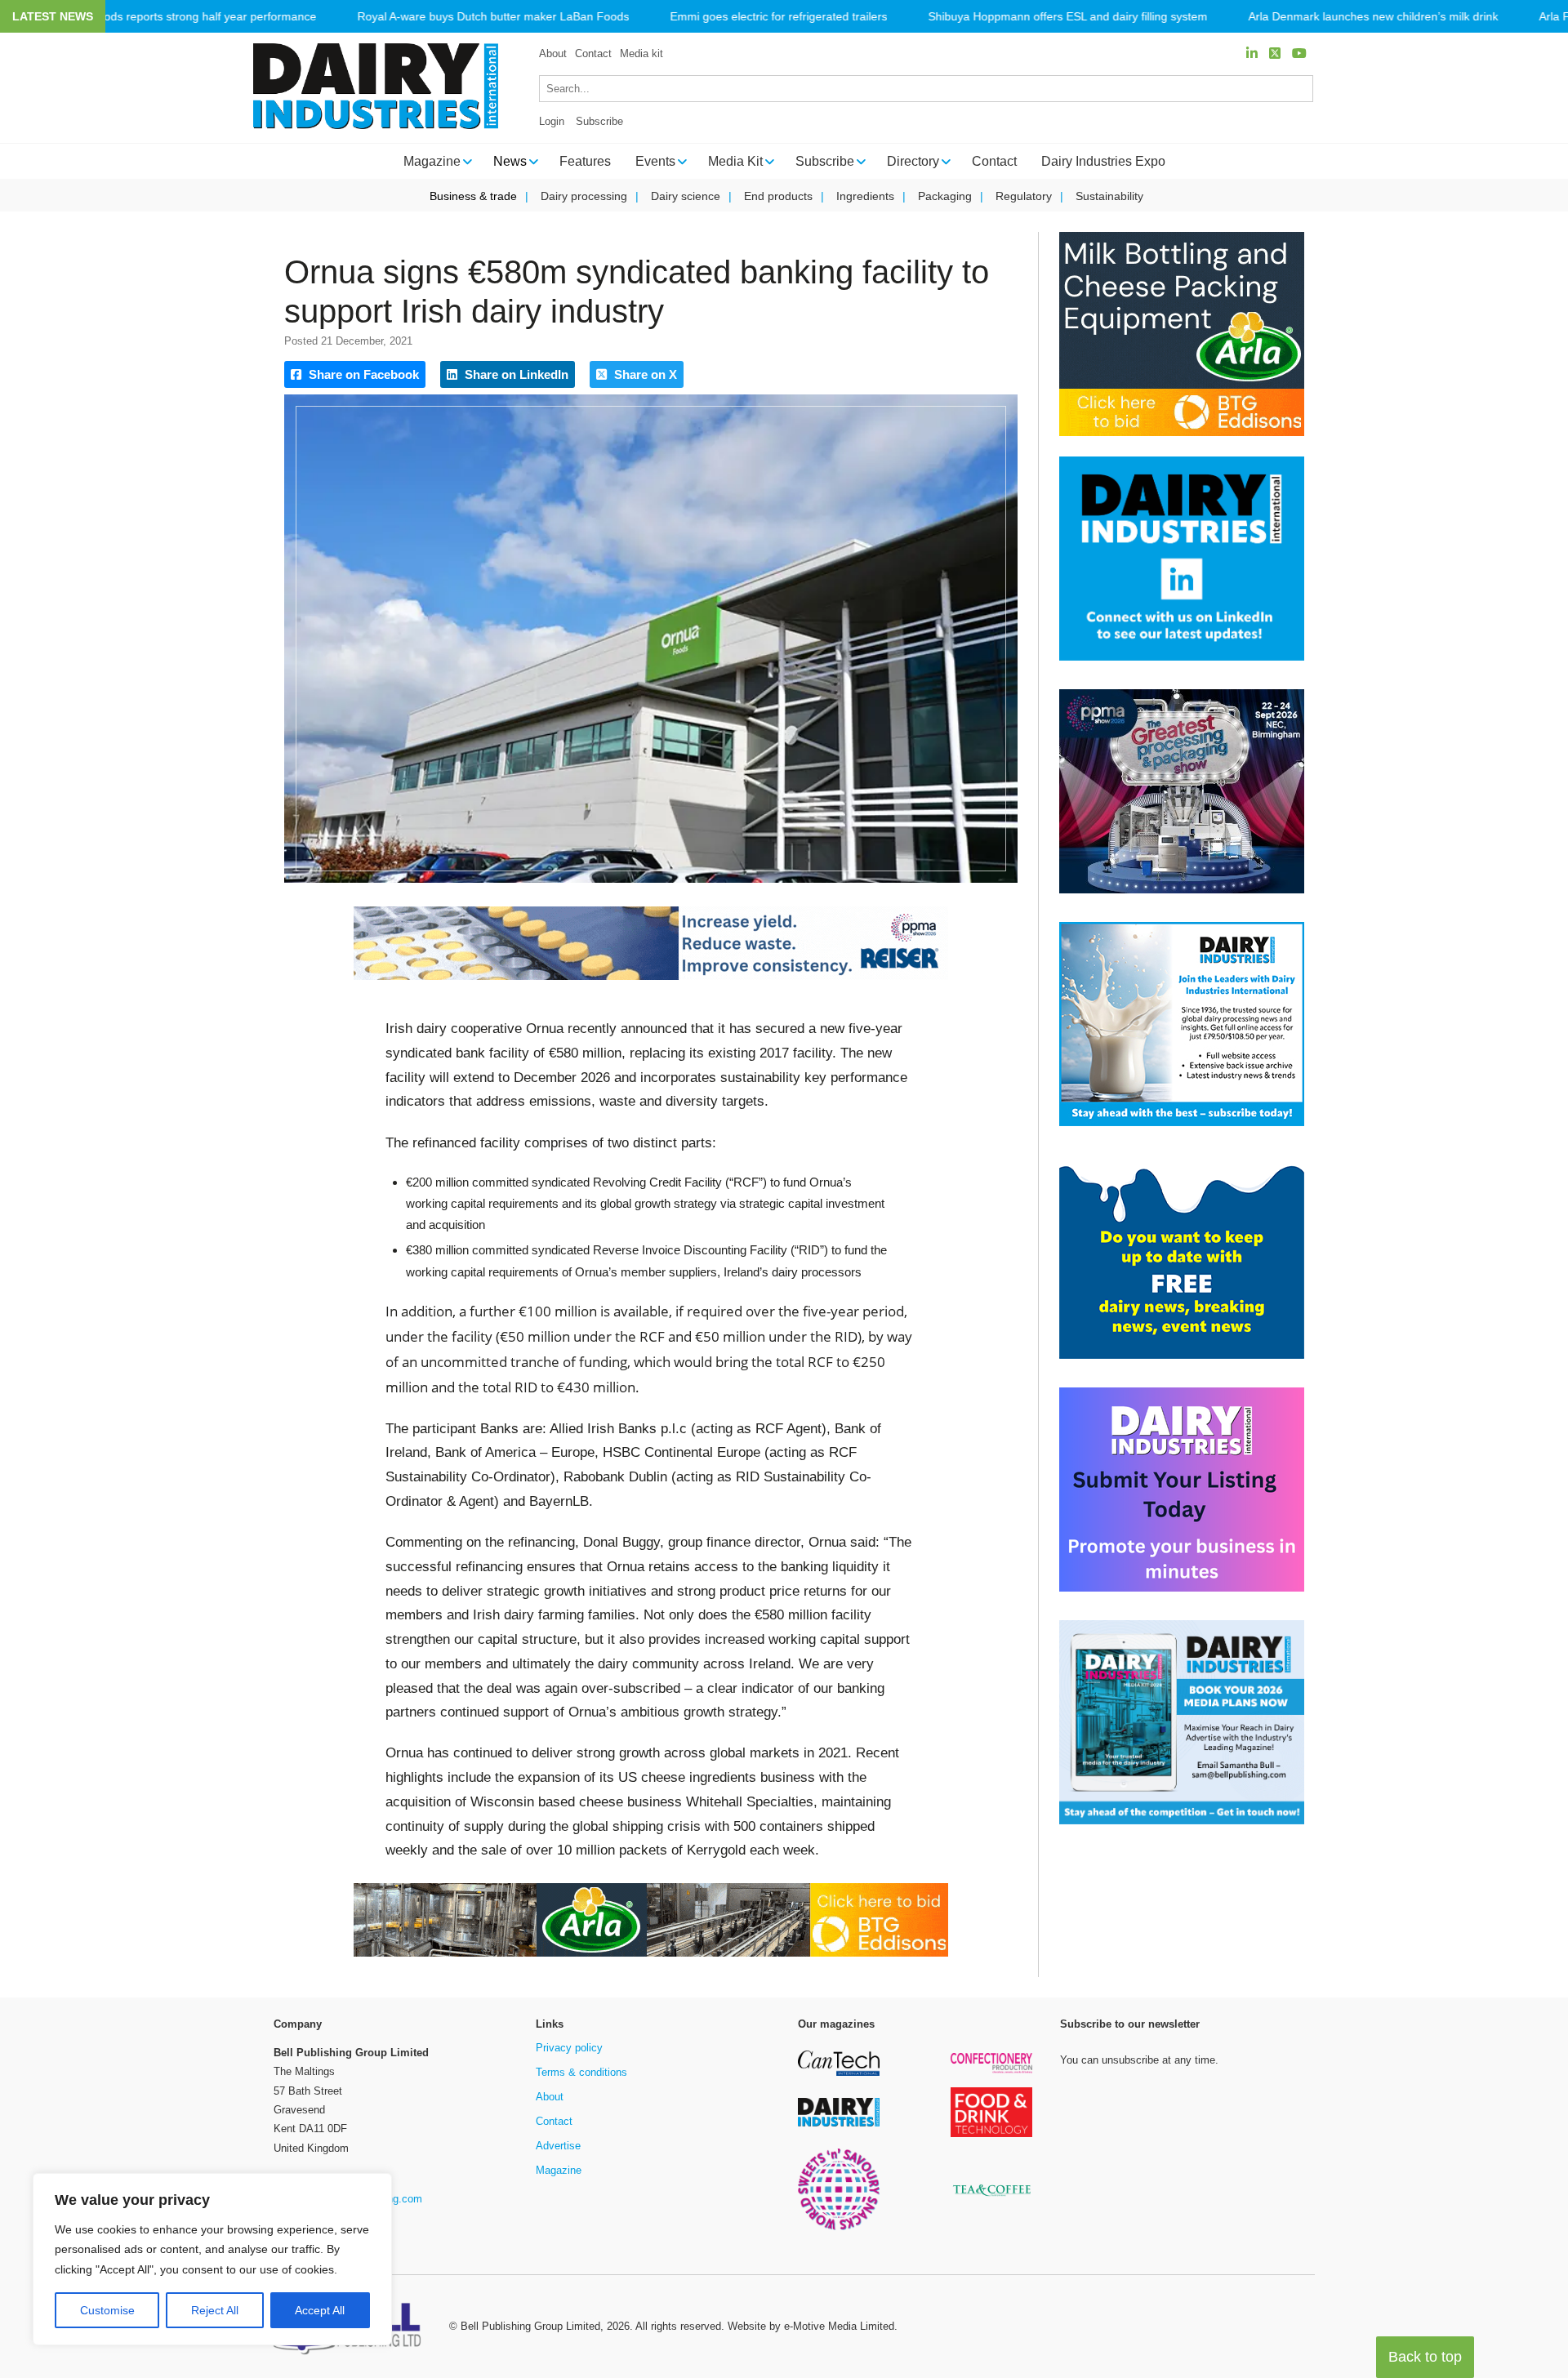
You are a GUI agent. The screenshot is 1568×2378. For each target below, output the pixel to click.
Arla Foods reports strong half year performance (191, 17)
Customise (107, 2310)
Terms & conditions (581, 2072)
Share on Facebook (362, 374)
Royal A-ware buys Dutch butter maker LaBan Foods (493, 17)
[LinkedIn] (1252, 53)
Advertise (558, 2146)
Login (552, 121)
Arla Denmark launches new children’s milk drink (1373, 17)
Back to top (1425, 2357)
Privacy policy (569, 2048)
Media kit (641, 53)
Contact (593, 53)
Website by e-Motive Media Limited (811, 2326)
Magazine (559, 2170)
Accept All (320, 2310)
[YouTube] (1299, 53)
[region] (212, 2260)
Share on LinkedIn (515, 374)
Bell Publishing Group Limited (530, 2326)
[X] (1275, 53)
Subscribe (599, 121)
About (553, 53)
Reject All (215, 2310)
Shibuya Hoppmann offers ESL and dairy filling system (1067, 17)
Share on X (644, 374)
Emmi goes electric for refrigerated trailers (778, 17)
